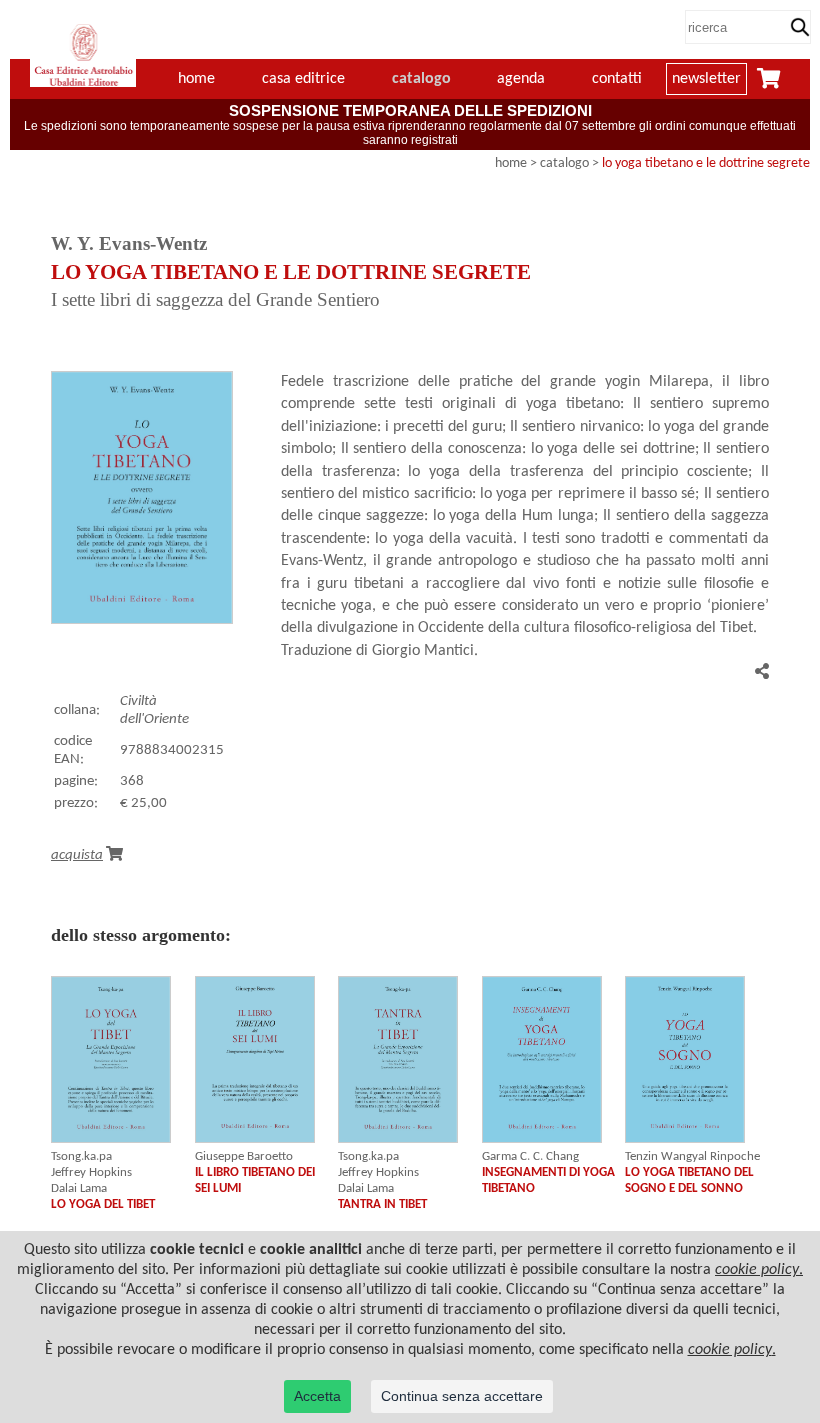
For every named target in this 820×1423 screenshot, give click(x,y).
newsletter (706, 79)
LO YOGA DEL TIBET (103, 1204)
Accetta (317, 1396)
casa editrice (303, 79)
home (511, 163)
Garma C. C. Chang (530, 1156)
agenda (521, 79)
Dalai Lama (79, 1188)
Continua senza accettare (462, 1396)
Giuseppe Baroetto (244, 1156)
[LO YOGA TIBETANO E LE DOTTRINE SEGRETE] (142, 620)
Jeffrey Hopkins (91, 1172)
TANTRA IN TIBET (382, 1204)
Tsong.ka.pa (81, 1156)
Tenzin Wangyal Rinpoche (692, 1156)
